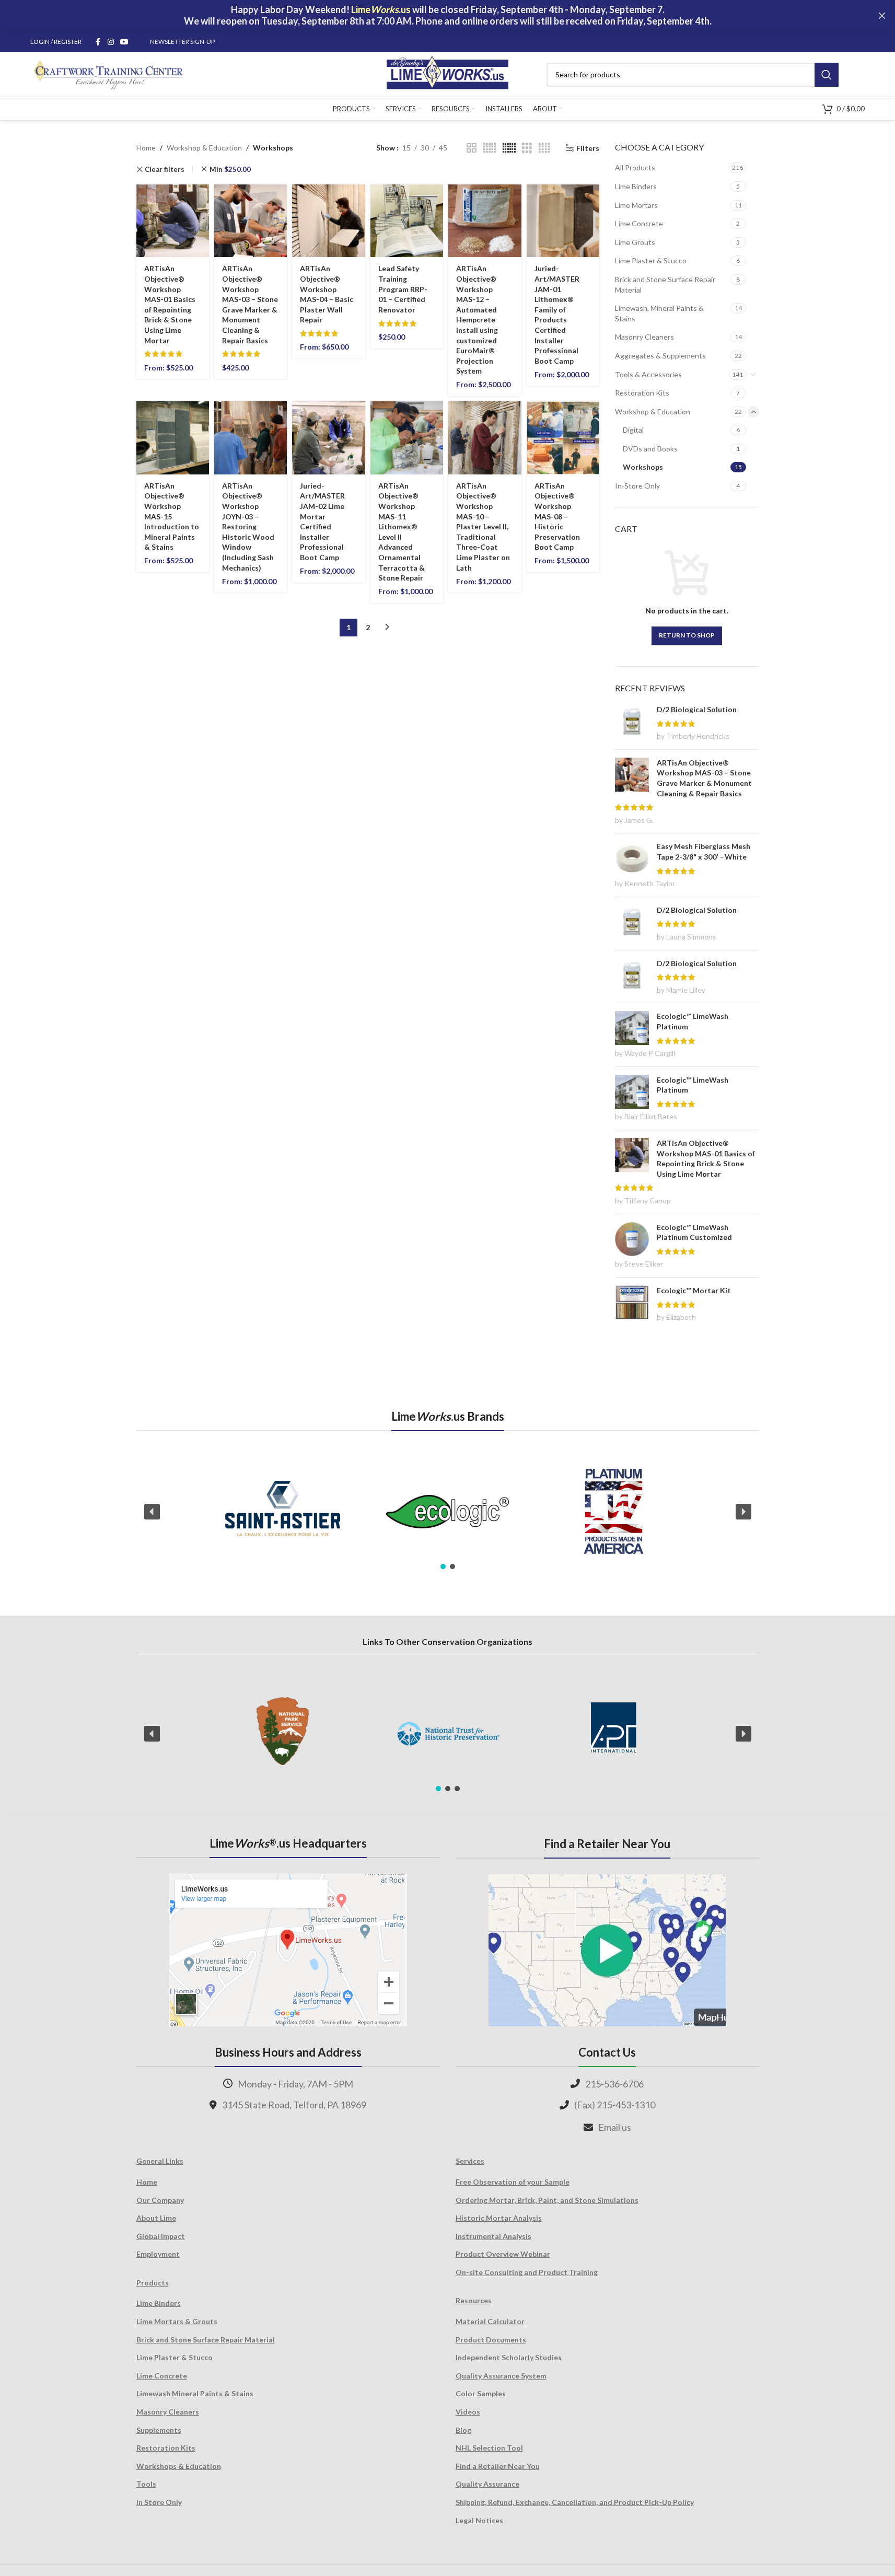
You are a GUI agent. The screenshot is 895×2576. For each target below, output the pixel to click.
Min (230, 169)
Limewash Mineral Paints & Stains (195, 2393)
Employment (158, 2254)
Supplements (159, 2430)
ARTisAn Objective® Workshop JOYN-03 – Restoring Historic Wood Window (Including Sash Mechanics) (248, 527)
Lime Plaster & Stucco (651, 260)
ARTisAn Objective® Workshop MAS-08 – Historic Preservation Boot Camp (557, 517)
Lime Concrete (639, 223)
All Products (635, 167)
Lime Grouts (635, 242)
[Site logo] (447, 73)
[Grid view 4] (544, 148)
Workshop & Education (204, 148)
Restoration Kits (642, 393)
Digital (633, 430)
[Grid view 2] (472, 148)
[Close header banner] (882, 16)
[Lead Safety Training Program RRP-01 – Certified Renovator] (407, 221)
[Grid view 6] (509, 148)
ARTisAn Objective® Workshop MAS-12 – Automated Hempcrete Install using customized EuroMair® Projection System (477, 320)
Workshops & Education (179, 2466)
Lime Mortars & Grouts (177, 2321)
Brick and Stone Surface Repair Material (665, 285)
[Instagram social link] (111, 42)
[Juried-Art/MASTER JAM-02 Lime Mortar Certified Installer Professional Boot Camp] (328, 438)
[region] (448, 1512)
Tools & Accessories (648, 374)
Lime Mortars (636, 205)
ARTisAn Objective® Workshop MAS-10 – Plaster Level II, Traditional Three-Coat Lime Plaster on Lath (483, 527)
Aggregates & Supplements (660, 356)
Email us (615, 2127)
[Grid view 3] (527, 148)
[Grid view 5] (490, 148)
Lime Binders (636, 186)
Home (146, 148)
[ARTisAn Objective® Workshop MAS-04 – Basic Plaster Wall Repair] (328, 221)
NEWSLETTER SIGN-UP (182, 42)
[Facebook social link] (98, 42)
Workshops (643, 467)
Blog (463, 2430)
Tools (146, 2484)
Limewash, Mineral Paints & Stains (659, 313)
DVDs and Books (650, 449)
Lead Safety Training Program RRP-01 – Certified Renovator (403, 289)
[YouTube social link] (124, 42)
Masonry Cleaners (644, 337)
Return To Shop (687, 635)
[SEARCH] (827, 75)
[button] (152, 1512)
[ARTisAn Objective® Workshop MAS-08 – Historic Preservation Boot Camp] (563, 438)
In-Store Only (637, 486)
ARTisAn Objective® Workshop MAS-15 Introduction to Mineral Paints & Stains (172, 517)
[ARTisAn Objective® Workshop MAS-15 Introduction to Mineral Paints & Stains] (173, 438)
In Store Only (159, 2502)
